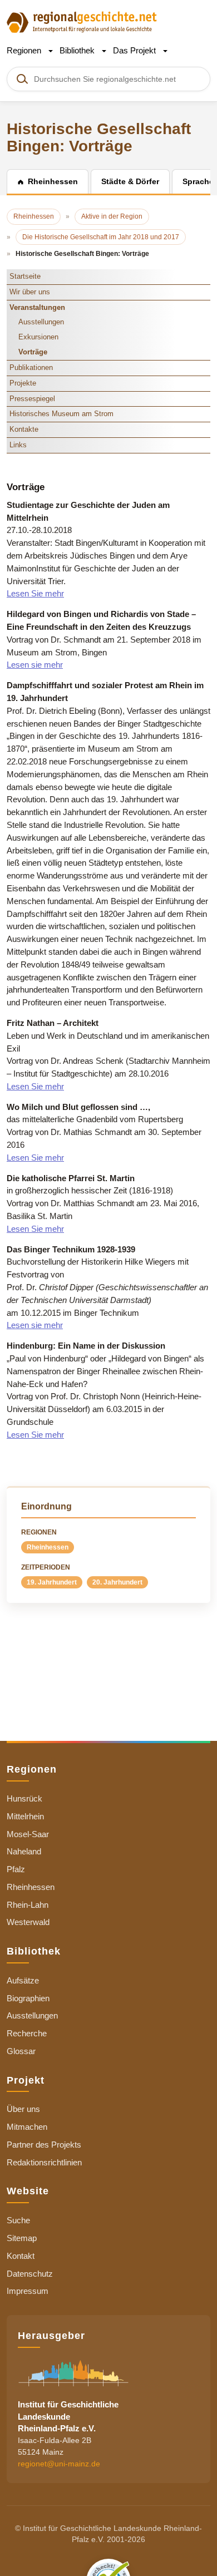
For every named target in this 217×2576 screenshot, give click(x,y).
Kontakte (24, 429)
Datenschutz (30, 2274)
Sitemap (22, 2238)
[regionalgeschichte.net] (82, 21)
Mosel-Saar (28, 1834)
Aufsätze (23, 1980)
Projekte (23, 383)
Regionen (25, 50)
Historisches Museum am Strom (61, 414)
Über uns (23, 2109)
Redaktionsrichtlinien (44, 2162)
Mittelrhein (25, 1816)
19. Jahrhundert (52, 1582)
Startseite (25, 276)
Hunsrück (24, 1798)
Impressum (28, 2291)
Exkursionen (38, 337)
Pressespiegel (32, 399)
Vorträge (33, 352)
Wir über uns (30, 292)
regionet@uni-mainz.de (59, 2464)
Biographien (28, 1998)
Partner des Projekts (44, 2145)
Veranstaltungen (37, 307)
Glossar (21, 2051)
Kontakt (21, 2256)
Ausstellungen (41, 322)
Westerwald (28, 1922)
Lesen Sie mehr (35, 593)
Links (18, 445)
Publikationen (31, 367)
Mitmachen (27, 2127)
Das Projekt (135, 50)
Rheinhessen (48, 1547)
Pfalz (16, 1869)
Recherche (27, 2033)
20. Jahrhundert (117, 1582)
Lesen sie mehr (35, 665)
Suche (18, 2220)
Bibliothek (78, 50)
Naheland (24, 1851)
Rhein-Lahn (28, 1905)
